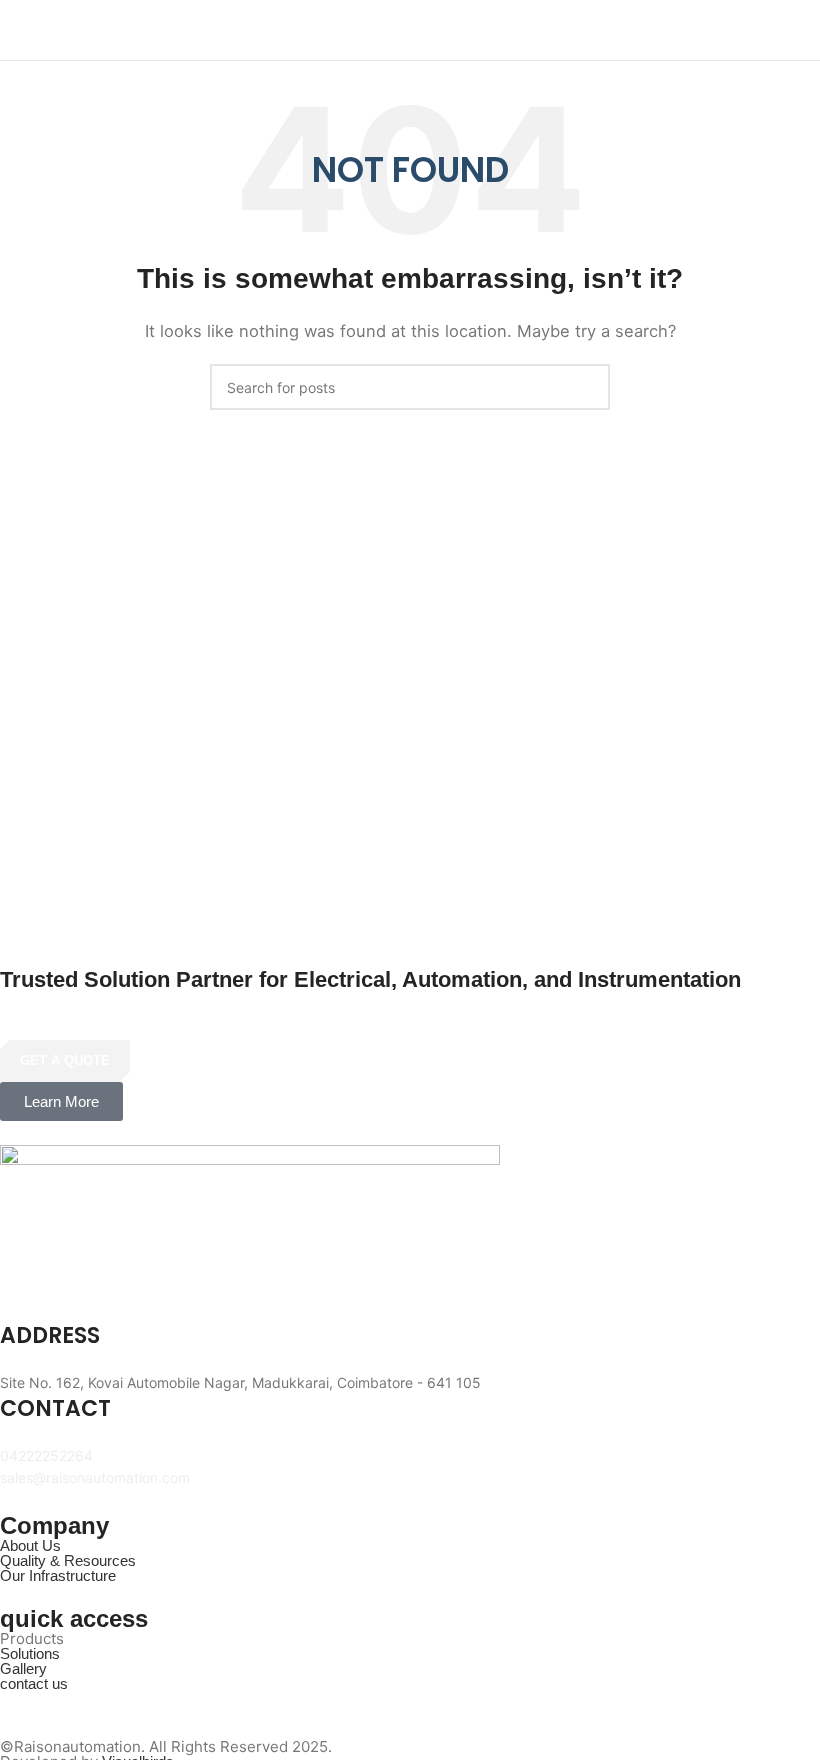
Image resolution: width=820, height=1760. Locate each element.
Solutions (30, 1653)
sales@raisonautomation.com (95, 1477)
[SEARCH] (587, 387)
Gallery (23, 1668)
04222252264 (46, 1455)
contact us (34, 1683)
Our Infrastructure (58, 1575)
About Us (30, 1545)
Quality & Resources (68, 1560)
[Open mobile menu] (797, 30)
